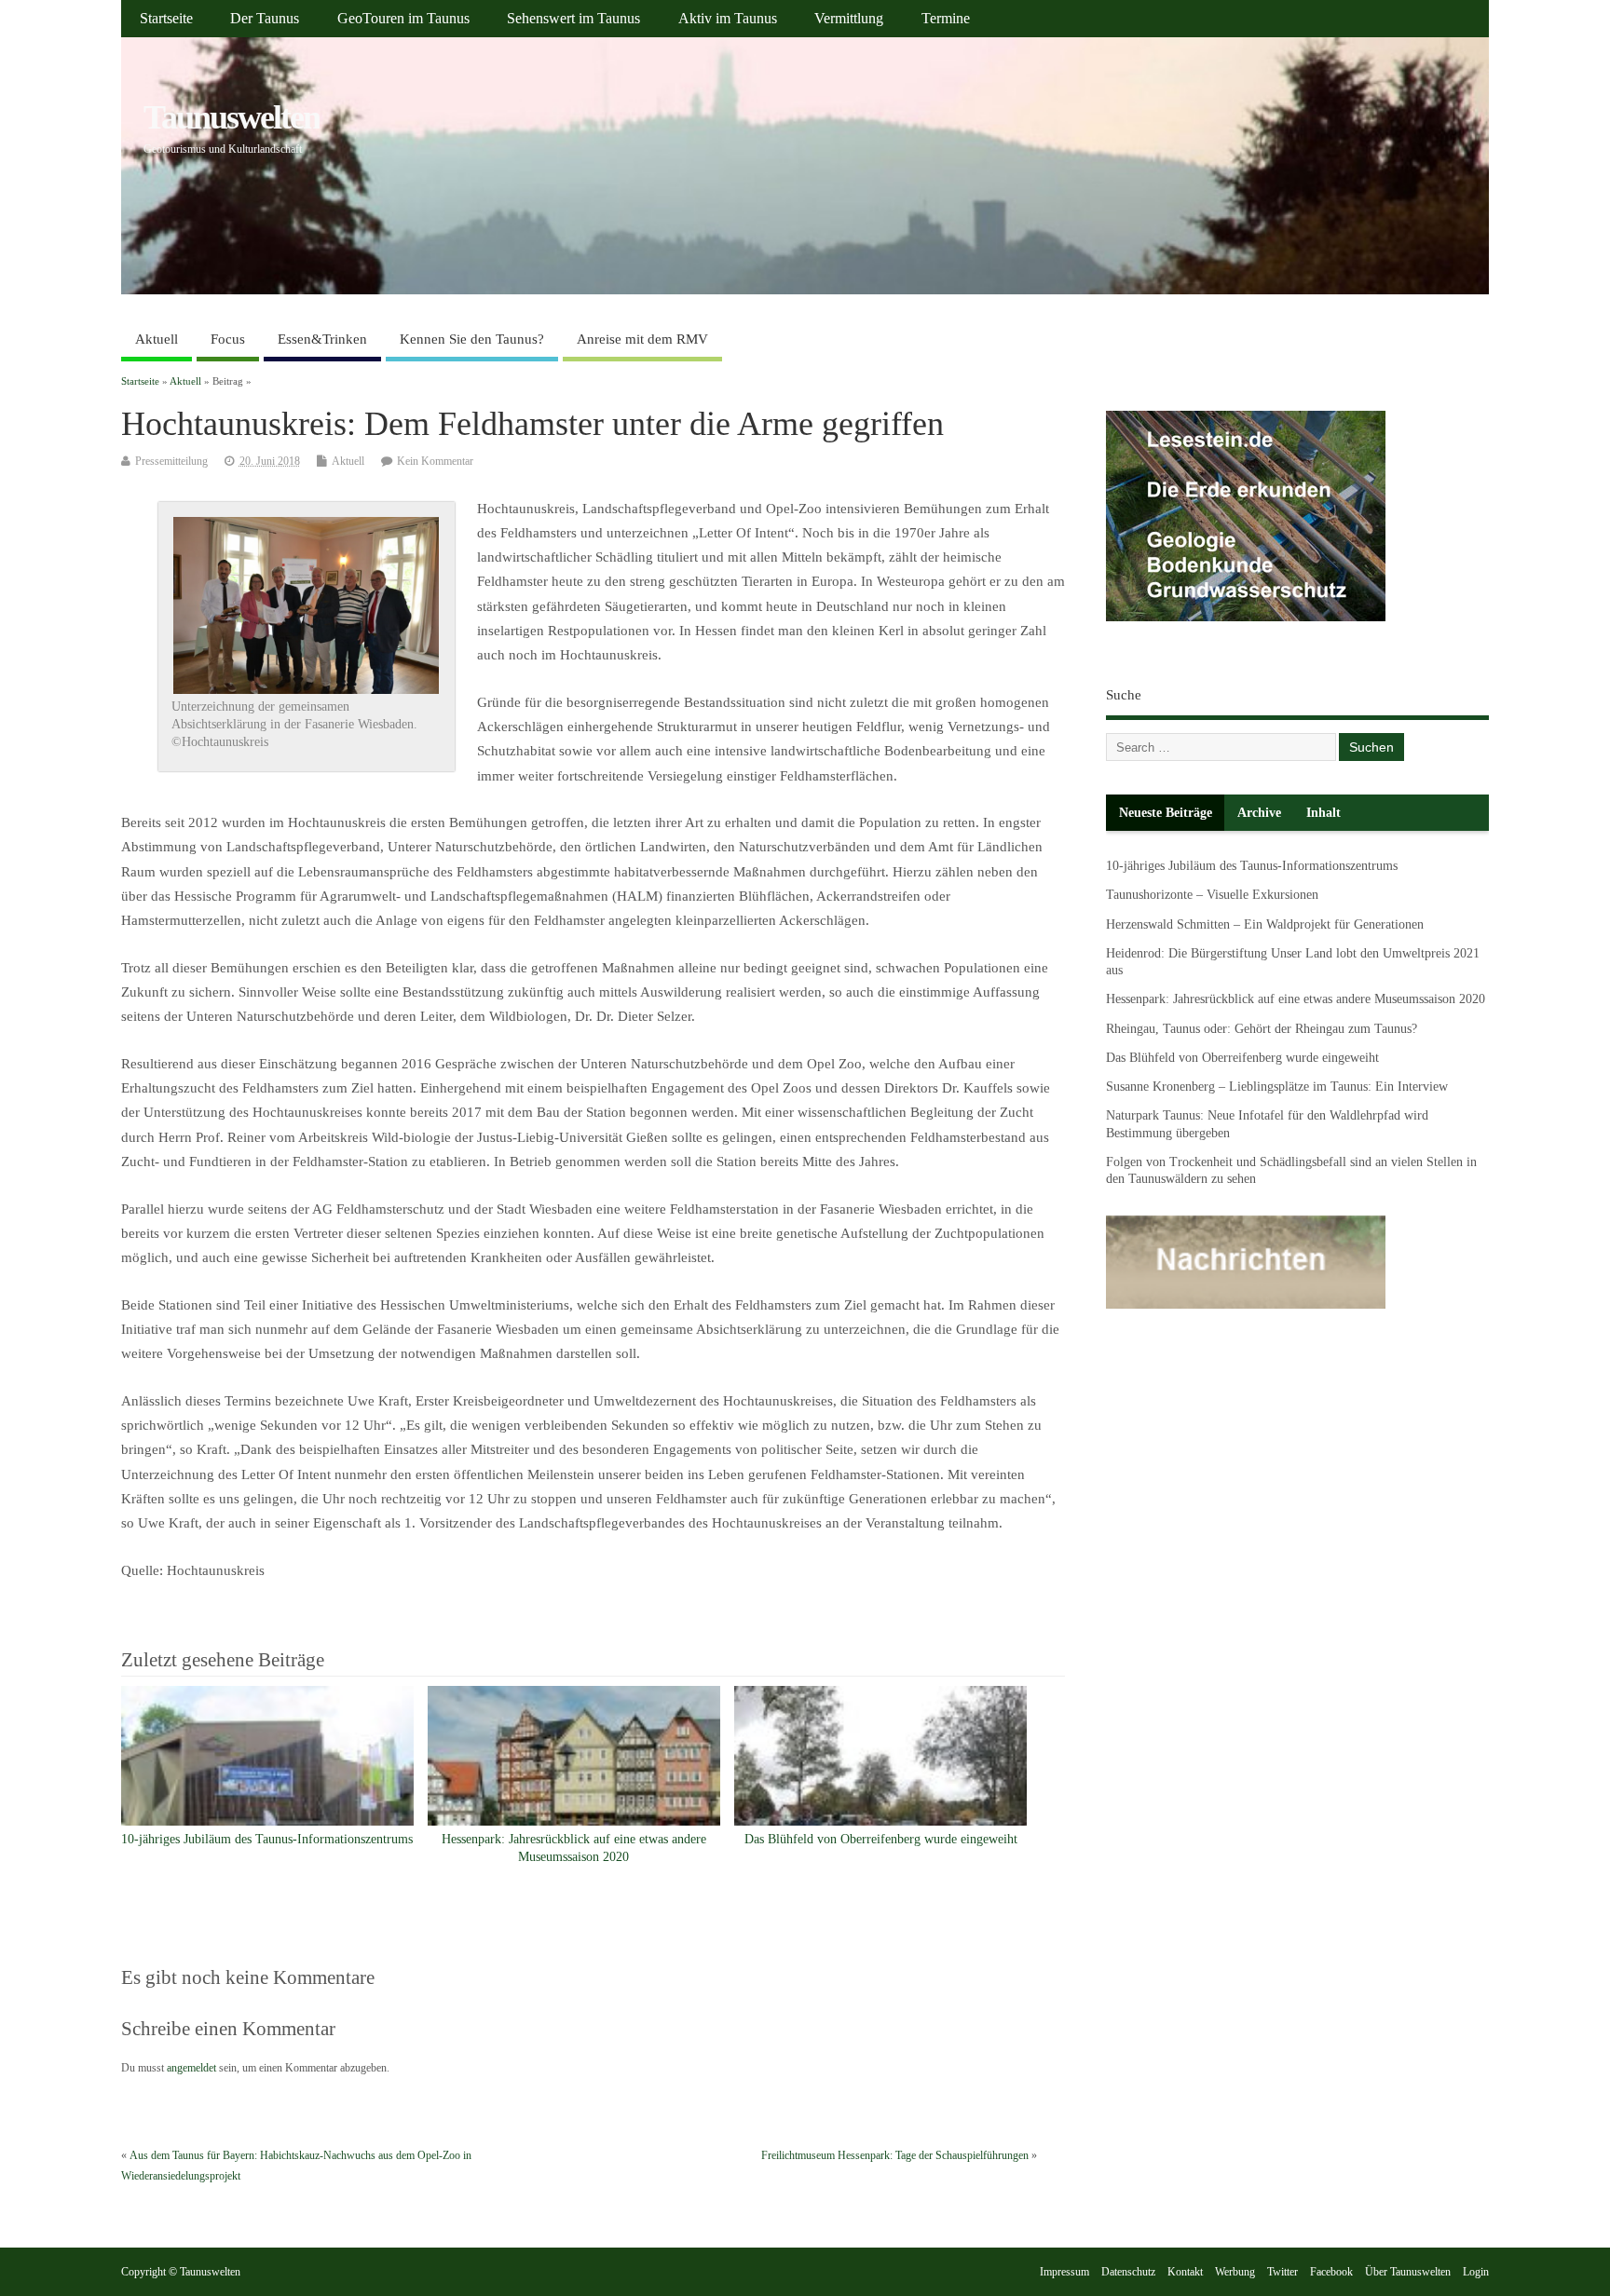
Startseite (166, 19)
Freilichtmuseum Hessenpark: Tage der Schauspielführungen (895, 2155)
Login (1476, 2272)
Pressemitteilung (171, 461)
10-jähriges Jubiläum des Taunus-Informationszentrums (267, 1839)
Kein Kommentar (435, 461)
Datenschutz (1128, 2272)
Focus (228, 339)
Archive (1259, 813)
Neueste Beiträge (1166, 813)
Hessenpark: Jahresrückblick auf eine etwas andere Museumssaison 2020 (1296, 999)
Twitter (1283, 2272)
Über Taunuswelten (1408, 2272)
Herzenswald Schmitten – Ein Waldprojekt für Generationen (1265, 924)
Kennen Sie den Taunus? (472, 339)
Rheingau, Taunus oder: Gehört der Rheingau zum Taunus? (1262, 1029)
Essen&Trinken (322, 339)
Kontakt (1185, 2272)
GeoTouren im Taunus (403, 19)
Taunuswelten (232, 117)
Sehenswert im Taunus (573, 19)
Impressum (1064, 2272)
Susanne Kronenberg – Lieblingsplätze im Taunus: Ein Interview (1277, 1087)
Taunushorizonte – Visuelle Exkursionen (1212, 895)
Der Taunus (265, 19)
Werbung (1235, 2272)
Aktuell (157, 339)
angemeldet (191, 2068)
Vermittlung (849, 19)
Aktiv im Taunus (728, 19)
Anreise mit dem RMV (642, 339)
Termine (946, 19)
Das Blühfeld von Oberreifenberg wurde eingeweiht (881, 1839)
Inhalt (1323, 813)
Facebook (1331, 2272)
